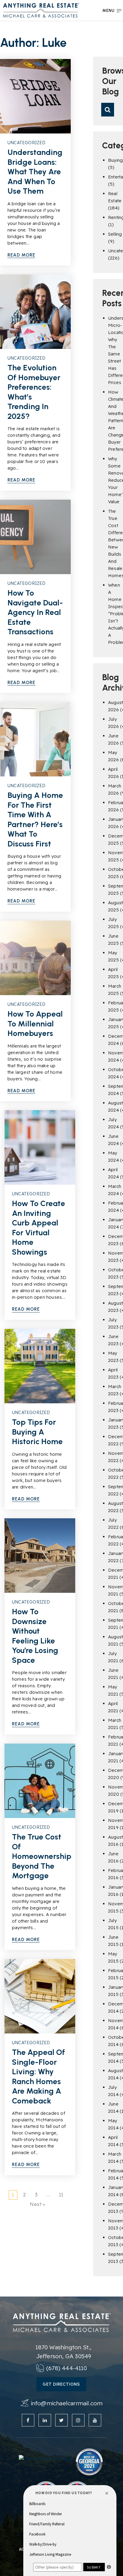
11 (61, 2195)
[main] (61, 1148)
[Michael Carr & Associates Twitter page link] (61, 2420)
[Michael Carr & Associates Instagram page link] (78, 2420)
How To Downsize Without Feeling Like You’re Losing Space (35, 1636)
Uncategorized (27, 143)
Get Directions (61, 2384)
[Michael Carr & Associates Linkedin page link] (45, 2420)
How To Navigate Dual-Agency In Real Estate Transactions (35, 612)
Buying (115, 160)
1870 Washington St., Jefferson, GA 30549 (63, 2352)
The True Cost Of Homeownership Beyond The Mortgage (42, 1856)
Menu (109, 11)
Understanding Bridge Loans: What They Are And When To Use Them (35, 172)
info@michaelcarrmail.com (67, 2403)
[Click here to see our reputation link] (46, 2458)
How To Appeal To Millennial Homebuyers (35, 1024)
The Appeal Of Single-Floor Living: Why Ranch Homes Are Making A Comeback (39, 2077)
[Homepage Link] (41, 10)
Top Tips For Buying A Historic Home (37, 1432)
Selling (115, 234)
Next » (37, 2204)
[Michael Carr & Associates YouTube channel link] (95, 2420)
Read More (21, 255)
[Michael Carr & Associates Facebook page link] (28, 2420)
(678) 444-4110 (67, 2368)
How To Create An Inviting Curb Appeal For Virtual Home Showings (39, 1228)
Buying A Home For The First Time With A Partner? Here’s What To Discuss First (35, 819)
